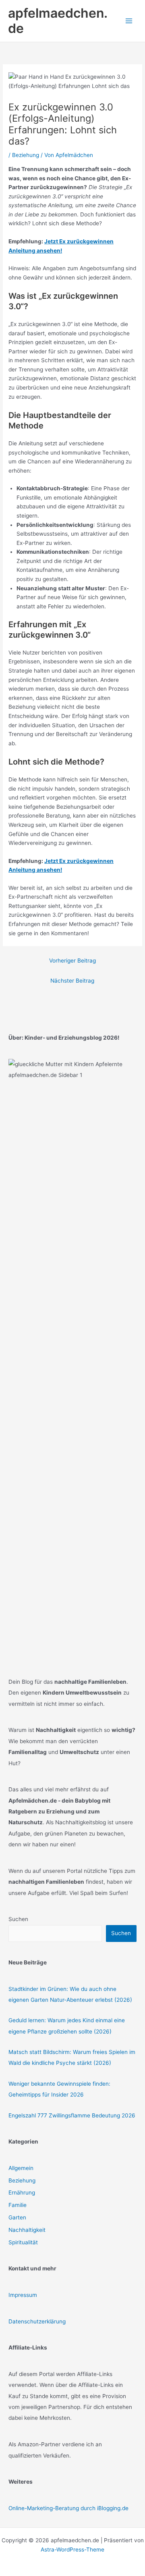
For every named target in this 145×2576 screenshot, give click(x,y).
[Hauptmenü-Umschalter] (129, 21)
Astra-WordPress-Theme (72, 2549)
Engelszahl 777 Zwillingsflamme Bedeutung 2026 (72, 2115)
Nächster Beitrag (72, 981)
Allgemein (21, 2168)
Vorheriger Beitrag (72, 961)
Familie (18, 2205)
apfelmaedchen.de (58, 21)
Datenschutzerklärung (37, 2321)
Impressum (23, 2295)
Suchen (18, 1919)
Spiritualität (23, 2242)
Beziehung (26, 155)
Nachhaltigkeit (27, 2230)
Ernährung (22, 2193)
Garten (17, 2217)
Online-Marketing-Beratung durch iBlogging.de (68, 2508)
